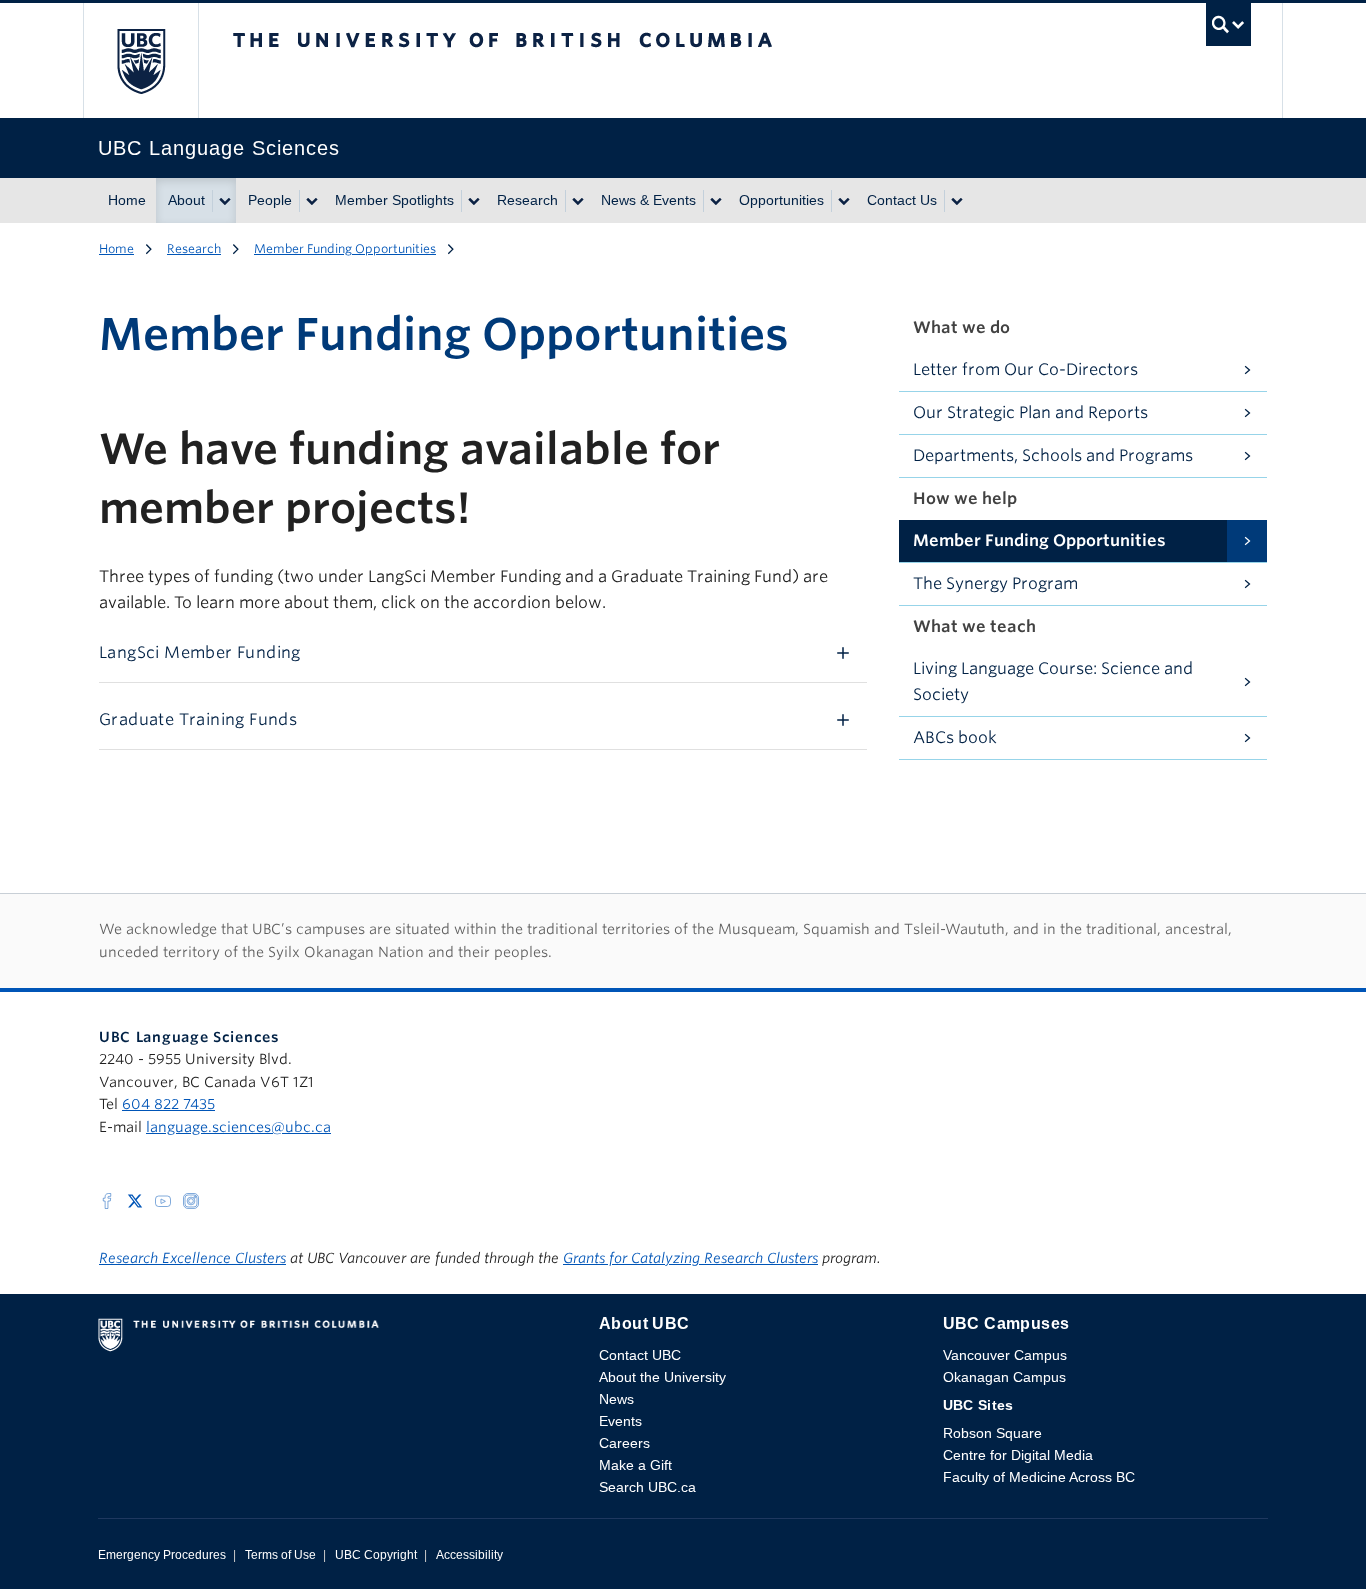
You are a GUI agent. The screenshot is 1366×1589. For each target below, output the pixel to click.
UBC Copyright (376, 1555)
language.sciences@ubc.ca (238, 1127)
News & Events (648, 200)
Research (527, 200)
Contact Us (902, 200)
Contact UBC (640, 1355)
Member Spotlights (394, 200)
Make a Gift (635, 1465)
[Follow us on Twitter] (135, 1199)
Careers (624, 1443)
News (616, 1399)
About (186, 200)
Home (127, 200)
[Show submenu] (224, 201)
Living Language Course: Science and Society (1053, 681)
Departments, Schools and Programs (1053, 455)
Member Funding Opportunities (345, 248)
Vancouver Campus (1005, 1355)
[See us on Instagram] (191, 1199)
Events (620, 1421)
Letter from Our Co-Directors (1025, 369)
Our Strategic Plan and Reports (1030, 412)
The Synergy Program (995, 583)
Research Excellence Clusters (192, 1258)
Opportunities (781, 200)
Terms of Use (280, 1555)
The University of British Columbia (140, 60)
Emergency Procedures (162, 1555)
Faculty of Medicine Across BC (1039, 1477)
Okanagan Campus (1004, 1377)
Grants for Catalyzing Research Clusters (690, 1258)
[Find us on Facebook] (107, 1199)
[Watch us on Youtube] (163, 1199)
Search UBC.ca (647, 1487)
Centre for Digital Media (1018, 1455)
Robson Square (992, 1433)
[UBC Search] (1228, 29)
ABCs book (955, 737)
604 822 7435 (168, 1104)
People (270, 200)
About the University (662, 1377)
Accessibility (469, 1555)
